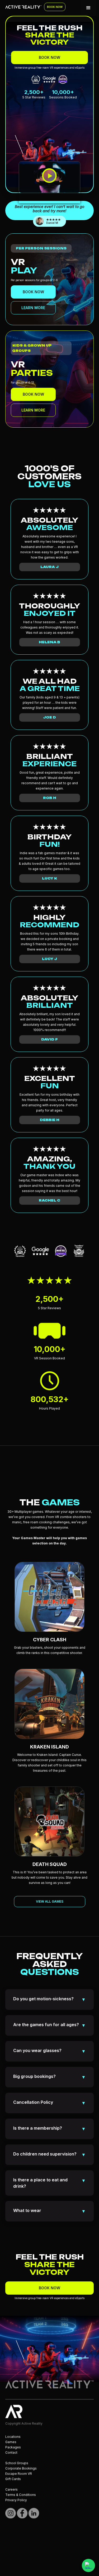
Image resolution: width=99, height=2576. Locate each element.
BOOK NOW (55, 7)
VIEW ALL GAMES (50, 1901)
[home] (22, 4)
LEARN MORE (33, 308)
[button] (88, 8)
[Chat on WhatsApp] (88, 2565)
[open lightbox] (49, 187)
